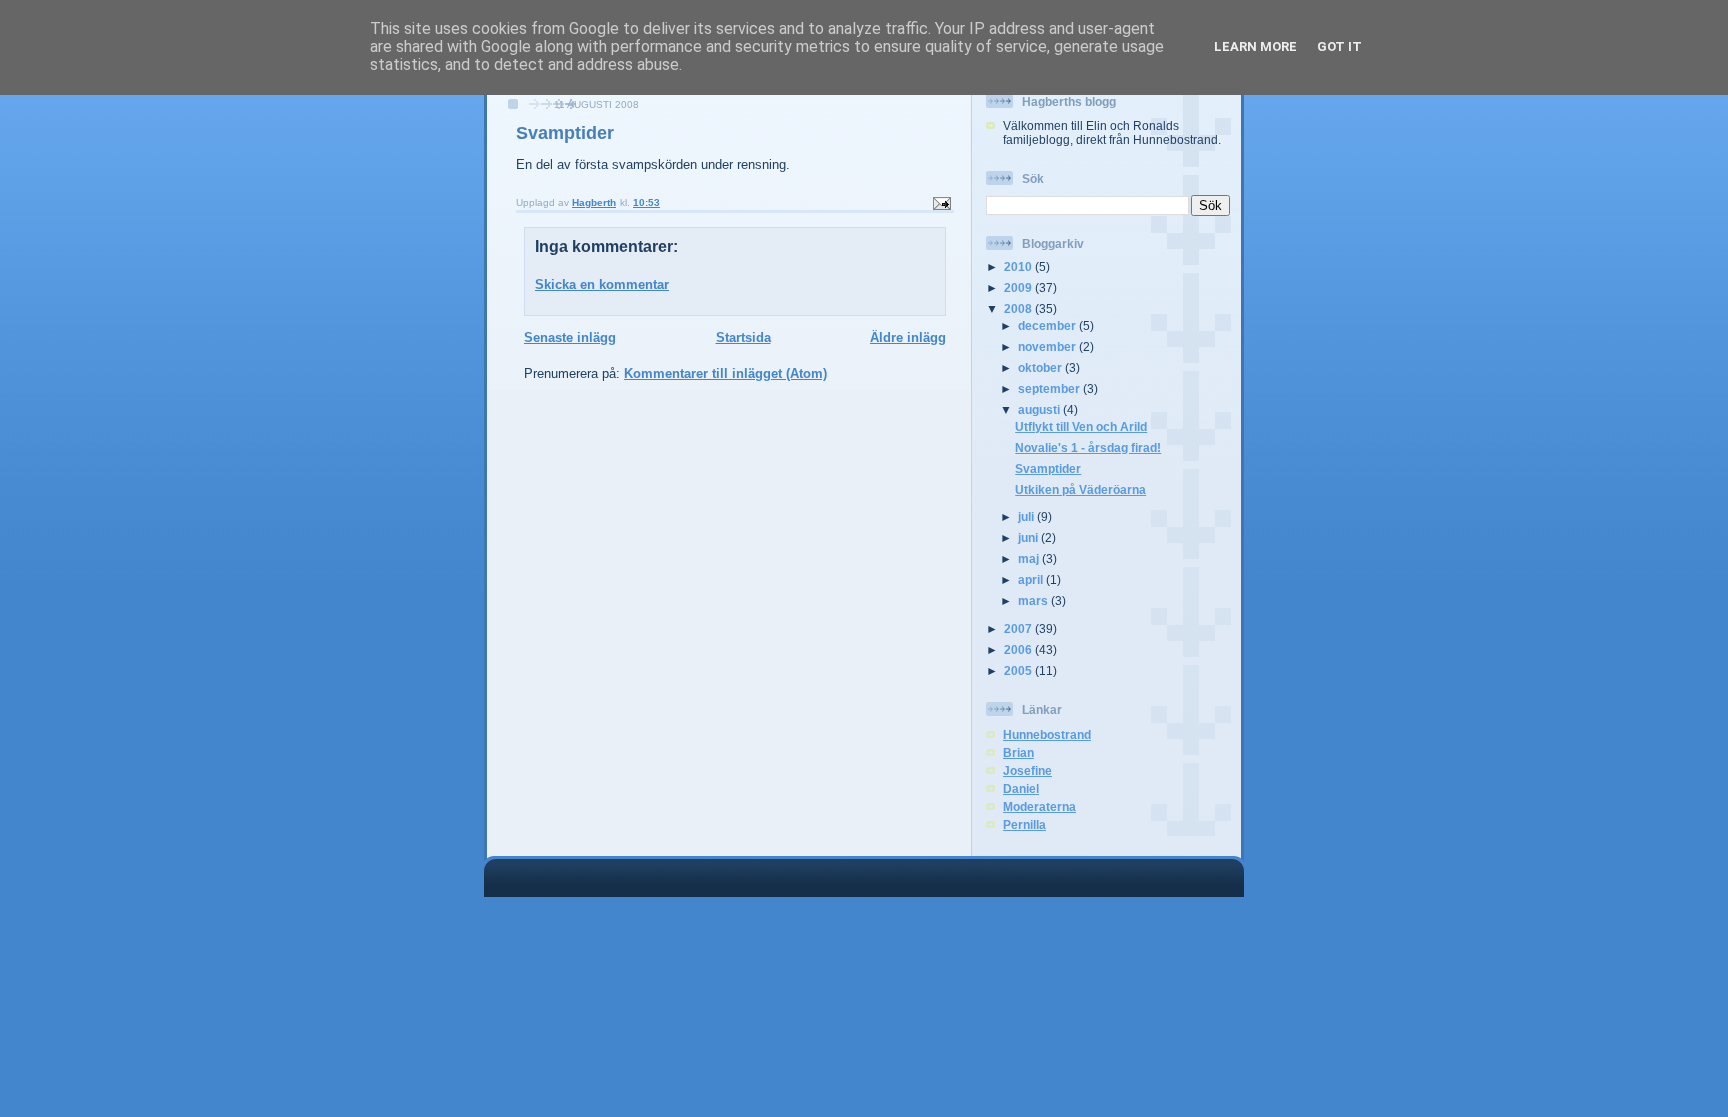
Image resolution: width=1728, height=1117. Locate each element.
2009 (1019, 287)
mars (1034, 600)
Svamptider (1048, 468)
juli (1027, 516)
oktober (1041, 367)
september (1050, 388)
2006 (1019, 649)
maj (1030, 558)
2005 (1019, 670)
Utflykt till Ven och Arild (1081, 426)
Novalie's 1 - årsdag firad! (1088, 447)
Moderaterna (1039, 806)
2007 (1019, 628)
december (1048, 325)
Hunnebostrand (1047, 734)
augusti (1040, 409)
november (1048, 346)
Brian (1018, 752)
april (1032, 579)
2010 (1019, 266)
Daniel (1021, 788)
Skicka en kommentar (602, 284)
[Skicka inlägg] (941, 202)
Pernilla (1024, 824)
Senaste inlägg (570, 337)
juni (1029, 537)
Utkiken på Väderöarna (1080, 489)
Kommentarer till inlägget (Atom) (725, 373)
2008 (1019, 308)
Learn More (1255, 46)
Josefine (1027, 770)
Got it (1339, 46)
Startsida (743, 337)
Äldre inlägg (908, 337)
